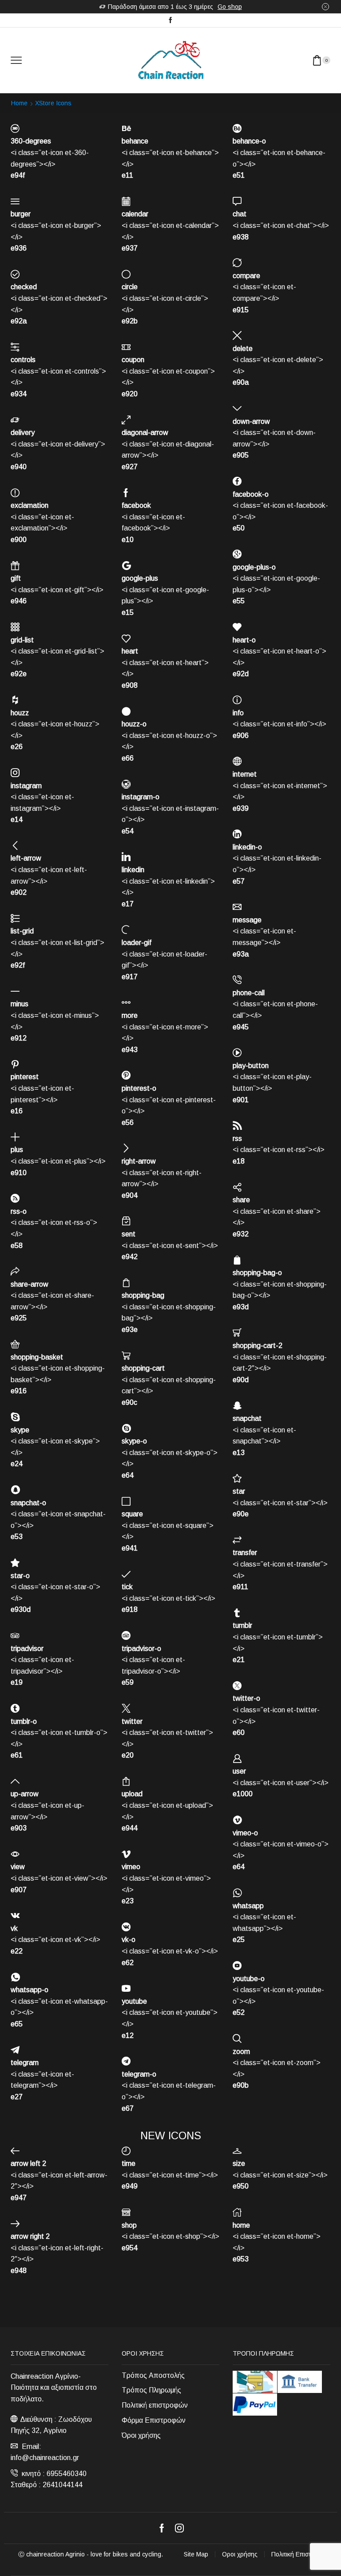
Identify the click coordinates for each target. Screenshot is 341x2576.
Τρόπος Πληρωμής (151, 2390)
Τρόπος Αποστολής (153, 2375)
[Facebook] (170, 20)
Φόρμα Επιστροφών (154, 2420)
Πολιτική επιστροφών (155, 2405)
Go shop (230, 7)
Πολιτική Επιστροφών (301, 2554)
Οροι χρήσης (240, 2554)
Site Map (196, 2554)
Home (19, 103)
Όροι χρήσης (141, 2435)
